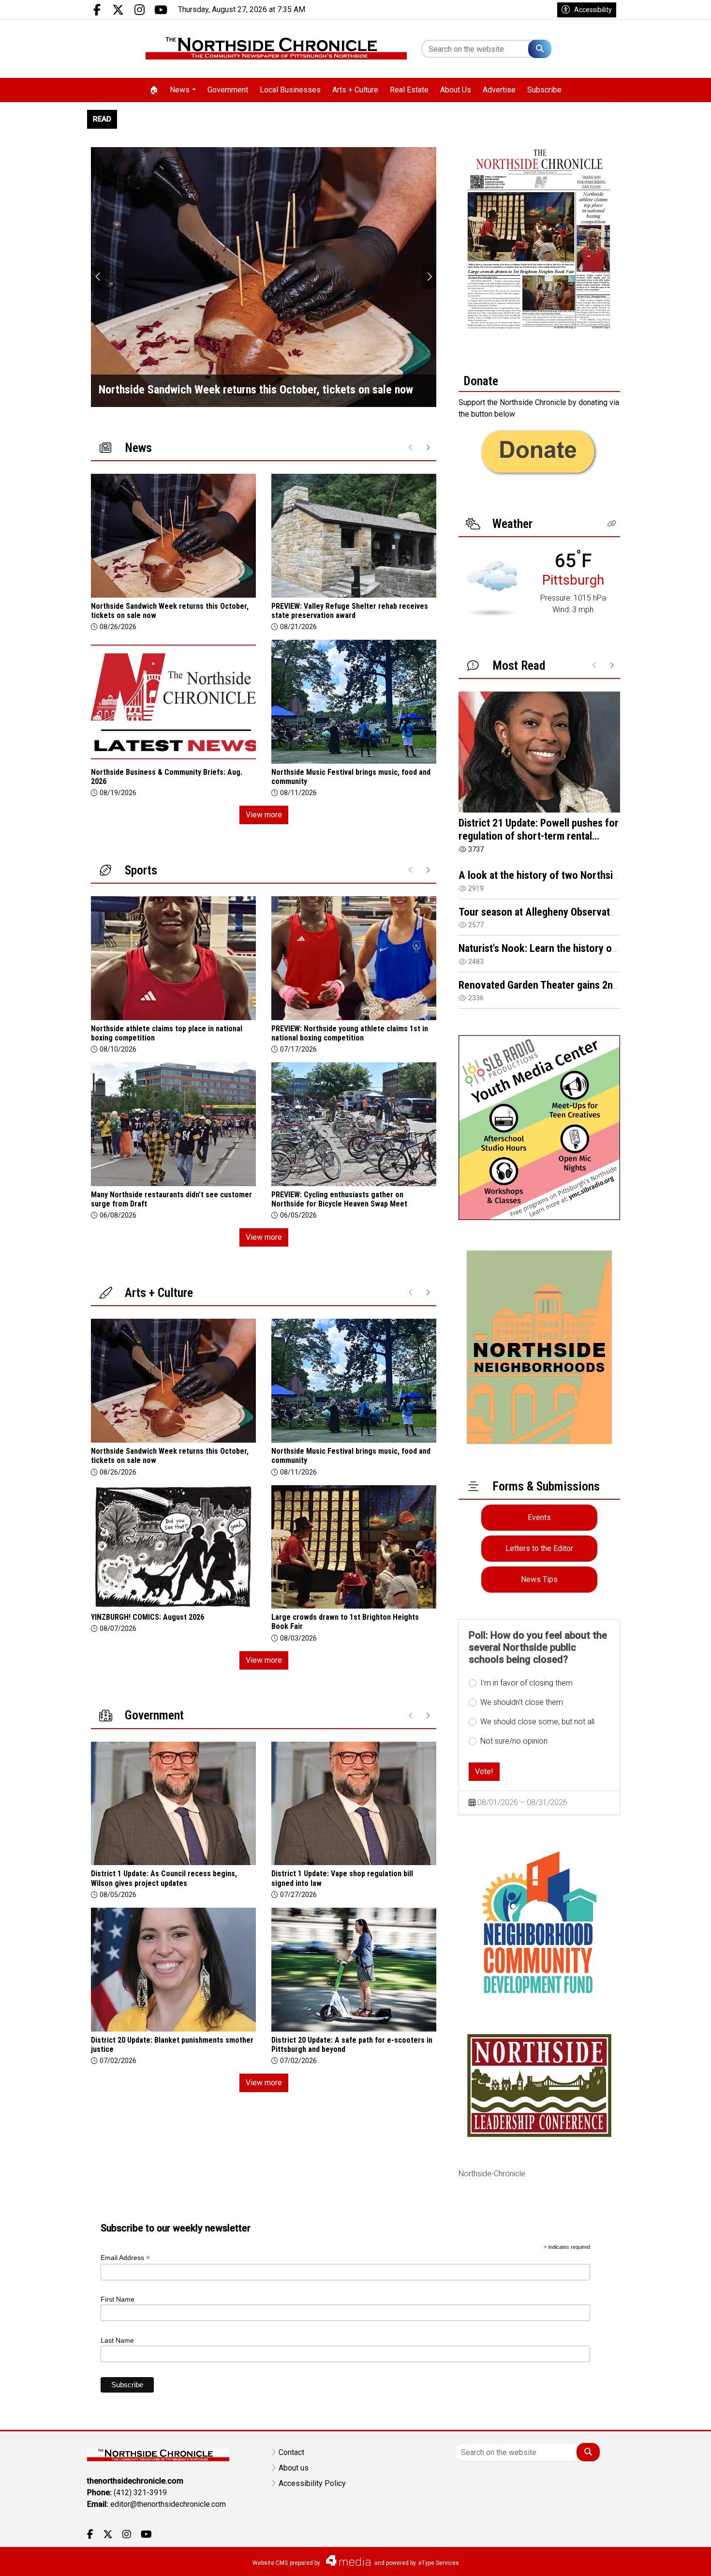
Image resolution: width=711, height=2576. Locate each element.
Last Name (117, 2340)
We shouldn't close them (522, 1702)
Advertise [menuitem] (499, 90)
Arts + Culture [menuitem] (355, 90)
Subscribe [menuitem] (544, 90)
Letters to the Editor (539, 1548)
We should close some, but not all (537, 1722)
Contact (291, 2452)
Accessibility (593, 10)
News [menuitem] (180, 90)
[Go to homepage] (276, 49)
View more (264, 815)
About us (294, 2468)
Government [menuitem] (228, 90)
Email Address (125, 2258)
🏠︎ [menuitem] (154, 90)
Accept (678, 2559)
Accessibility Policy (312, 2483)
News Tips (539, 1579)
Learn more (630, 2559)
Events (539, 1517)
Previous (98, 277)
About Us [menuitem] (456, 90)
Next (429, 277)
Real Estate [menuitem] (409, 90)
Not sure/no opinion (514, 1741)
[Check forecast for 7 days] (492, 588)
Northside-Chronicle (492, 2174)
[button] (612, 524)
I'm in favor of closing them (526, 1683)
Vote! (484, 1771)
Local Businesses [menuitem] (290, 90)
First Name (118, 2299)
